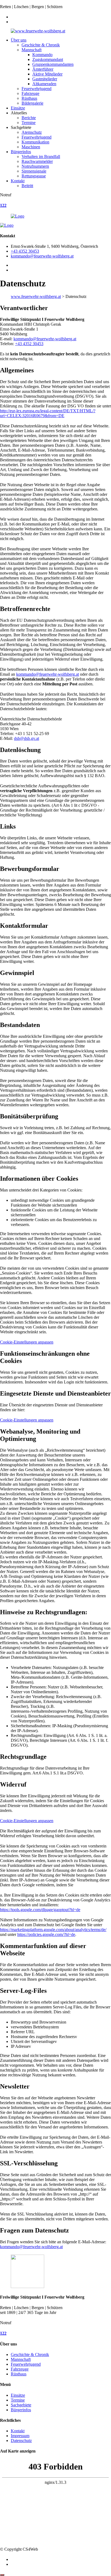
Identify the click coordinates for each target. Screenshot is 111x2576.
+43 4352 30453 (25, 251)
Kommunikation (35, 142)
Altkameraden (44, 84)
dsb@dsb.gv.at (27, 738)
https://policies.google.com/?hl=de (46, 1934)
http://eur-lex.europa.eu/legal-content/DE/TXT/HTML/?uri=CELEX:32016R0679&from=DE (48, 413)
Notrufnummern (35, 166)
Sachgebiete (21, 2405)
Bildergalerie (32, 103)
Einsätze (18, 108)
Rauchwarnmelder (37, 161)
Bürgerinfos (21, 152)
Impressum (20, 2436)
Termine (29, 123)
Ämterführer (43, 69)
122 (3, 205)
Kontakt (18, 181)
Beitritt (27, 186)
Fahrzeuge (30, 93)
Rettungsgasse (34, 176)
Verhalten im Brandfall (41, 157)
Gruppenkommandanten (53, 64)
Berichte (29, 118)
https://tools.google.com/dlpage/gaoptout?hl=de (40, 1910)
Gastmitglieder (45, 79)
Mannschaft (32, 50)
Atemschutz (32, 132)
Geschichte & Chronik (41, 45)
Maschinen (31, 147)
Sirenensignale (34, 171)
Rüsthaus (29, 98)
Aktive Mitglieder (47, 74)
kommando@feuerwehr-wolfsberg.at (42, 256)
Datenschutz (21, 2441)
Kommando (42, 55)
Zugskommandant (48, 59)
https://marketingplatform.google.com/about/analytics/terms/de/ (53, 1930)
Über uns (19, 40)
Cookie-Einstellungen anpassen (27, 1342)
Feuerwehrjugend (37, 89)
